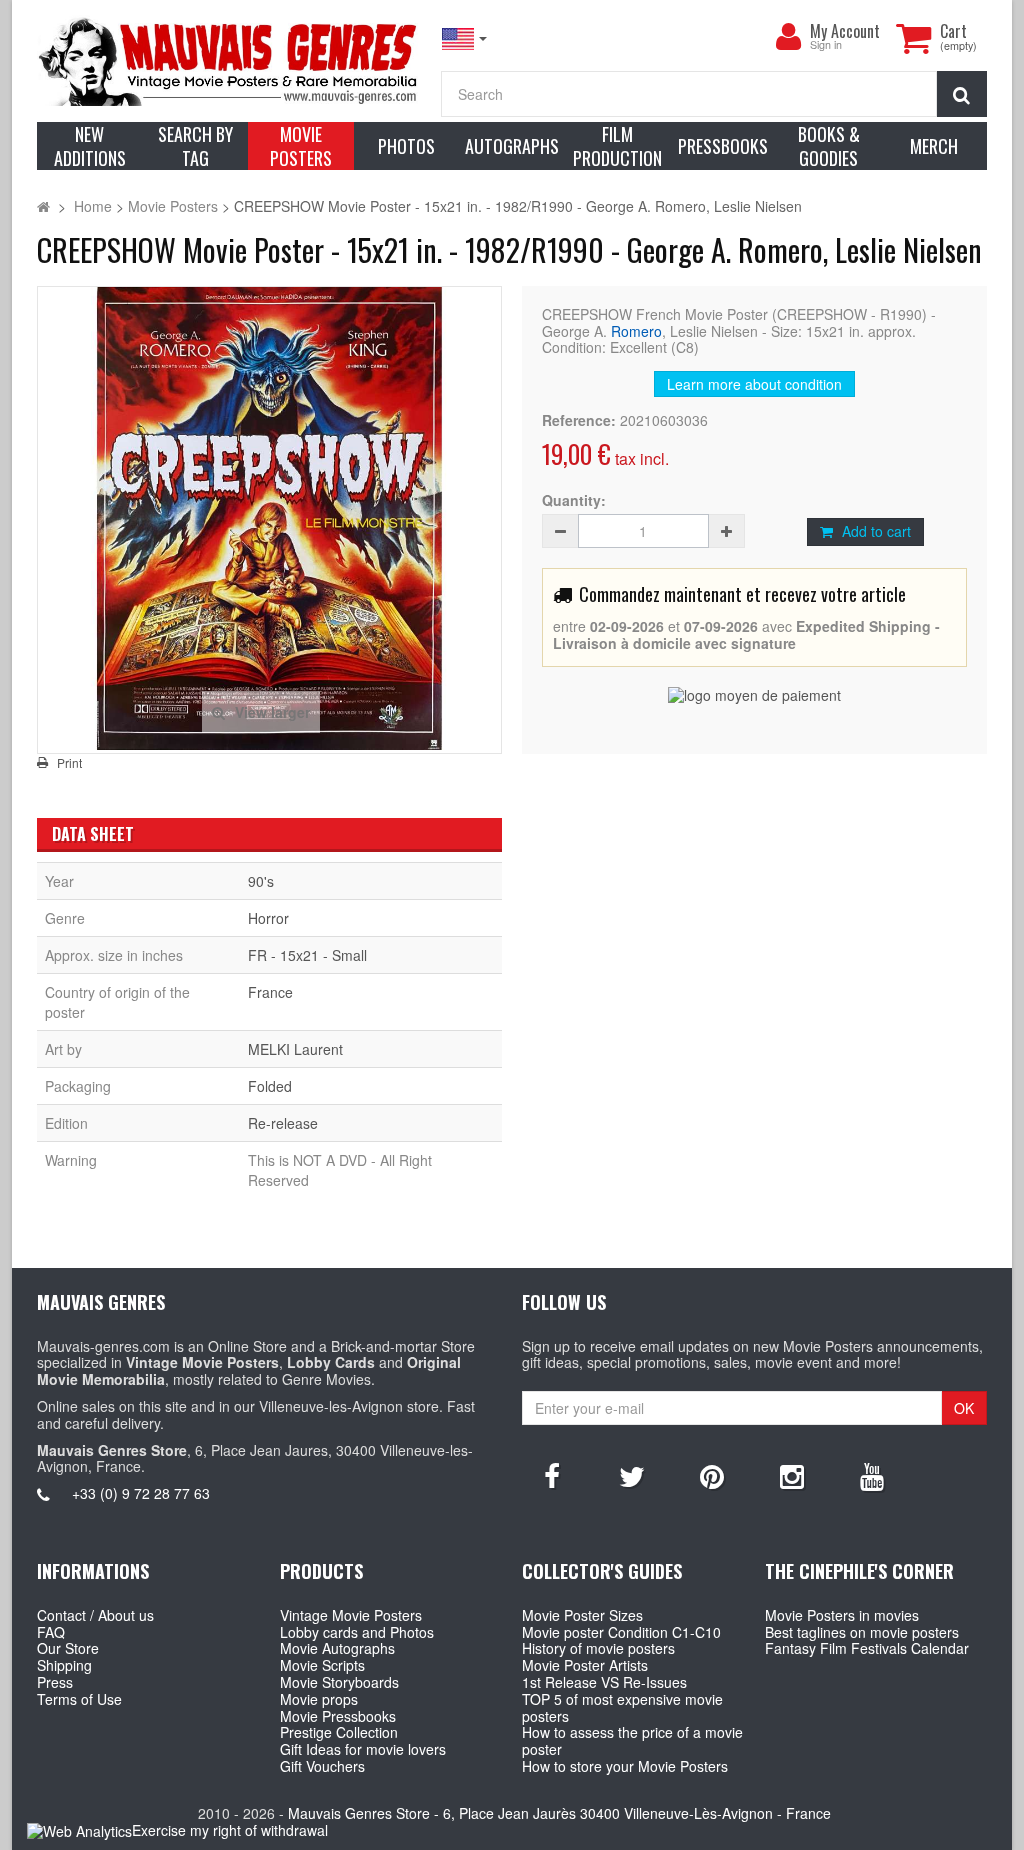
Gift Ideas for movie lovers (363, 1749)
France (270, 992)
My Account (845, 31)
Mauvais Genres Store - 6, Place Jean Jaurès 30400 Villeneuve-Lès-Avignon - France (559, 1813)
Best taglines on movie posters (862, 1632)
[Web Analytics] (79, 1831)
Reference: (579, 420)
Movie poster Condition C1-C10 (621, 1632)
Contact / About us (95, 1615)
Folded (270, 1086)
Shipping (64, 1665)
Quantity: (574, 500)
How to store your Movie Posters (625, 1766)
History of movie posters (598, 1648)
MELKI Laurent (295, 1049)
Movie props (319, 1699)
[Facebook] (552, 1475)
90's (261, 881)
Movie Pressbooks (338, 1716)
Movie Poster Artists (585, 1665)
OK (964, 1408)
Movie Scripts (322, 1665)
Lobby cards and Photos (357, 1632)
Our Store (68, 1648)
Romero (636, 331)
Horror (268, 918)
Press (55, 1682)
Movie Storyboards (339, 1682)
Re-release (283, 1123)
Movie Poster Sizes (582, 1615)
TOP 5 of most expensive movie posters (622, 1707)
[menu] (788, 37)
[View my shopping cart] (913, 38)
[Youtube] (872, 1475)
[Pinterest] (712, 1475)
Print (69, 763)
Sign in (826, 45)
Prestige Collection (339, 1732)
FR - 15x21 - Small (307, 955)
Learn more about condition (754, 384)
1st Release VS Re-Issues (604, 1682)
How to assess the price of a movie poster (632, 1740)
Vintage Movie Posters (351, 1615)
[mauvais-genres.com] (229, 60)
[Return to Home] (43, 206)
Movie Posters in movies (842, 1615)
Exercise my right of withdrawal (230, 1830)
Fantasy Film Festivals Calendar (867, 1648)
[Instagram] (792, 1475)
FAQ (51, 1632)
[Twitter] (632, 1475)
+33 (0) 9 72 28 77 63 (141, 1493)
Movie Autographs (337, 1648)
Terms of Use (79, 1699)
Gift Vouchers (322, 1766)
